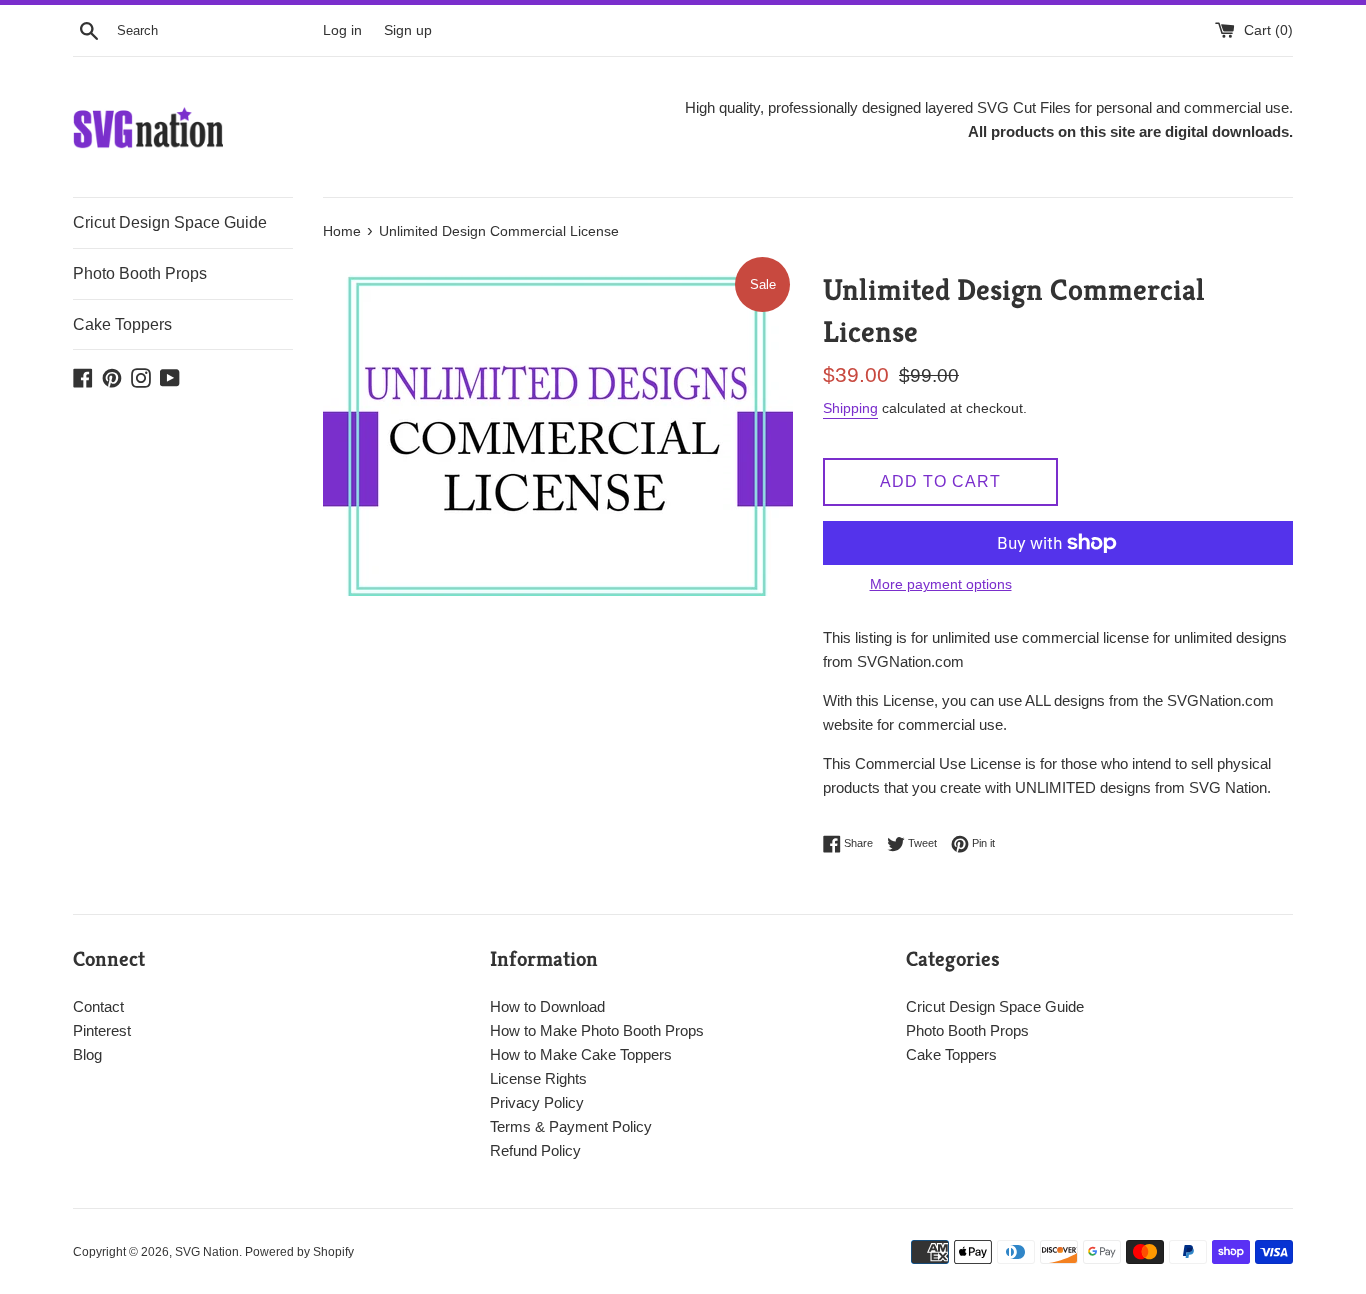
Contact (98, 1006)
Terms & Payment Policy (571, 1126)
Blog (87, 1054)
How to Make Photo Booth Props (597, 1030)
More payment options (941, 584)
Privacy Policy (537, 1102)
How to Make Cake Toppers (581, 1054)
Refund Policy (535, 1150)
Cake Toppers (122, 324)
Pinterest (102, 1030)
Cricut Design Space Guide (170, 222)
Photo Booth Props (140, 273)
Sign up (408, 30)
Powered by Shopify (299, 1252)
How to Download (547, 1006)
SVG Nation (207, 1252)
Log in (342, 30)
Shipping (850, 408)
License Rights (538, 1078)
